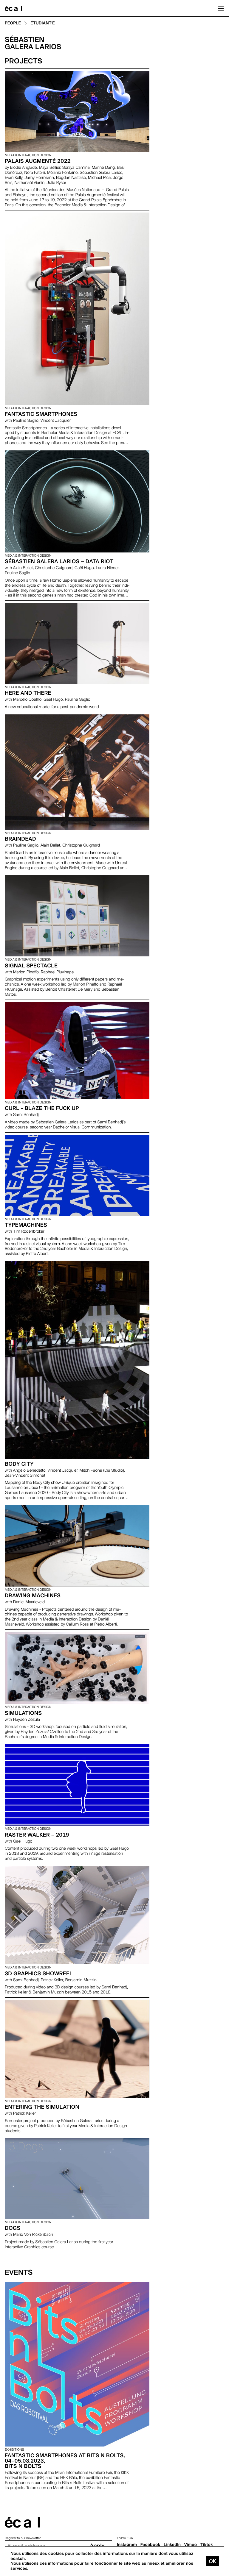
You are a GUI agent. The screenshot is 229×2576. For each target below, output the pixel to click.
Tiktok (207, 2545)
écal (22, 2522)
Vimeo (191, 2545)
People (13, 23)
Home (13, 8)
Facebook (150, 2545)
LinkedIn (172, 2545)
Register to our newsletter (23, 2538)
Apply (97, 2546)
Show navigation (221, 8)
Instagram (127, 2545)
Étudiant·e (43, 23)
